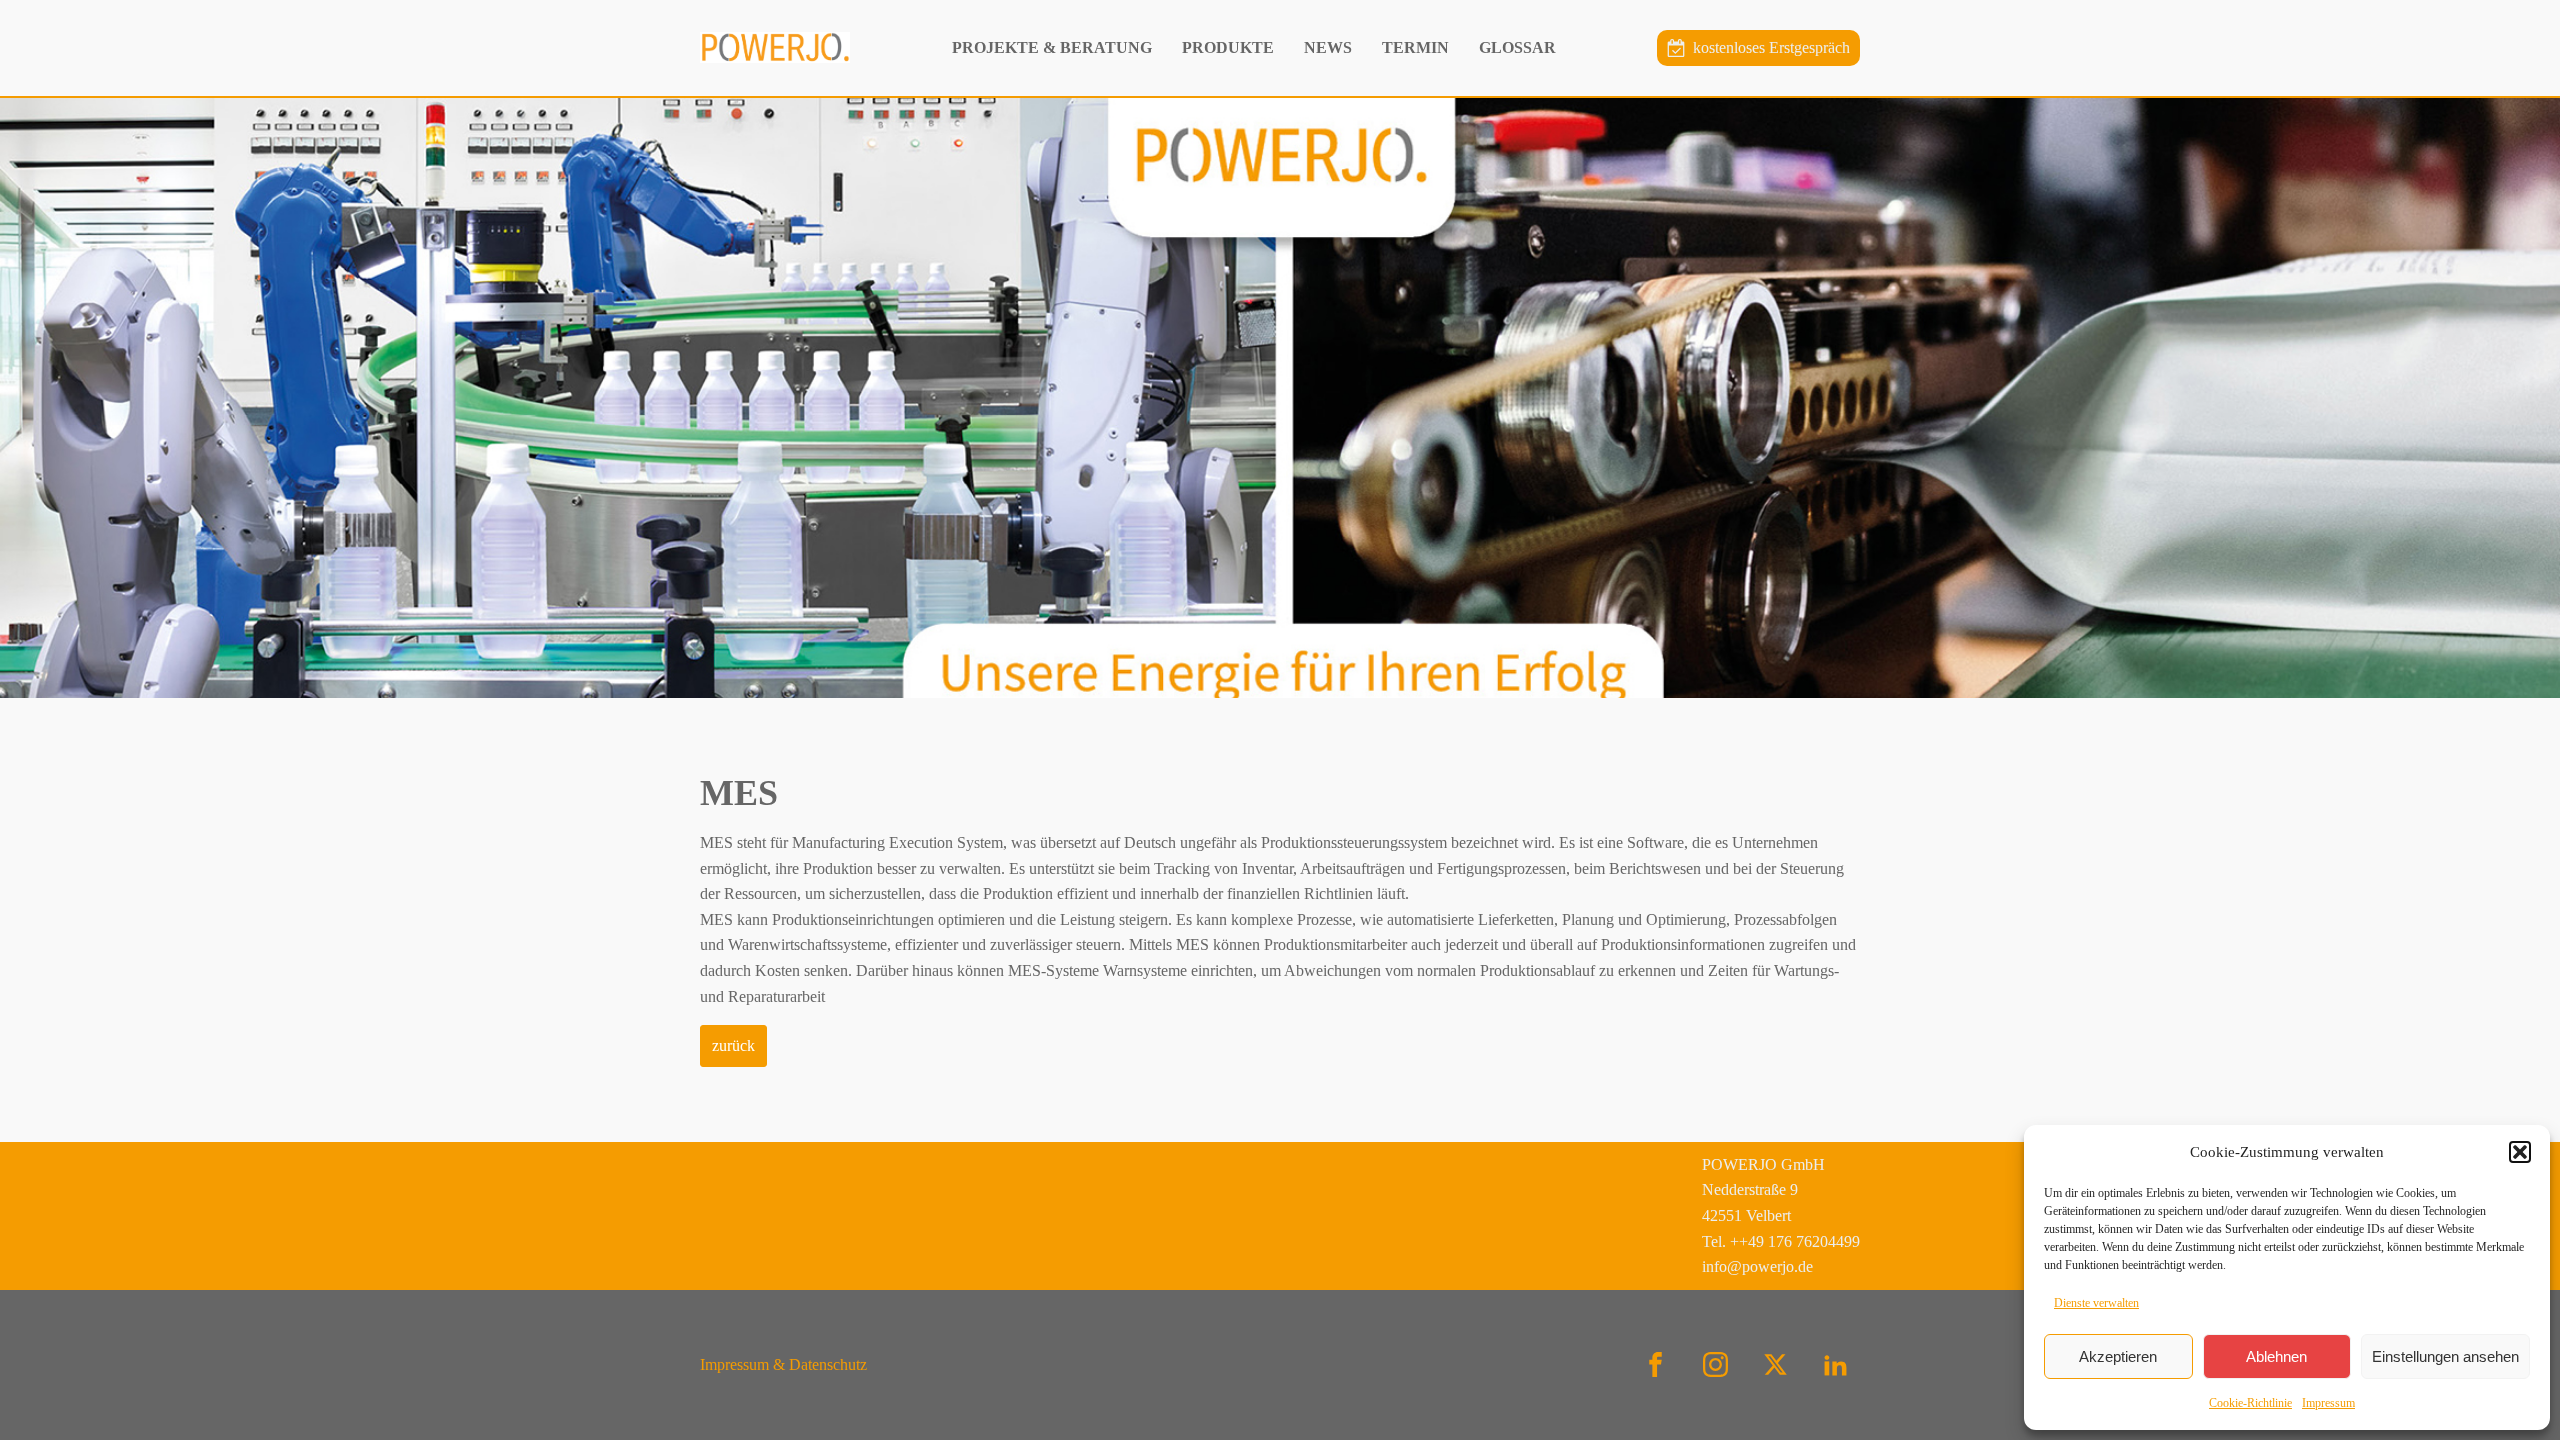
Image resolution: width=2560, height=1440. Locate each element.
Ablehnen (2276, 1356)
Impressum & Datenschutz (783, 1364)
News (1328, 47)
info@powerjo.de (1757, 1266)
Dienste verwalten (2096, 1303)
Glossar (1517, 47)
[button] (2520, 1152)
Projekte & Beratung (1052, 47)
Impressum (2328, 1403)
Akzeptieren (2118, 1356)
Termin (1415, 47)
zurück (733, 1045)
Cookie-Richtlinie (2250, 1403)
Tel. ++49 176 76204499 (1781, 1241)
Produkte (1228, 47)
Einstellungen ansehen (2445, 1356)
